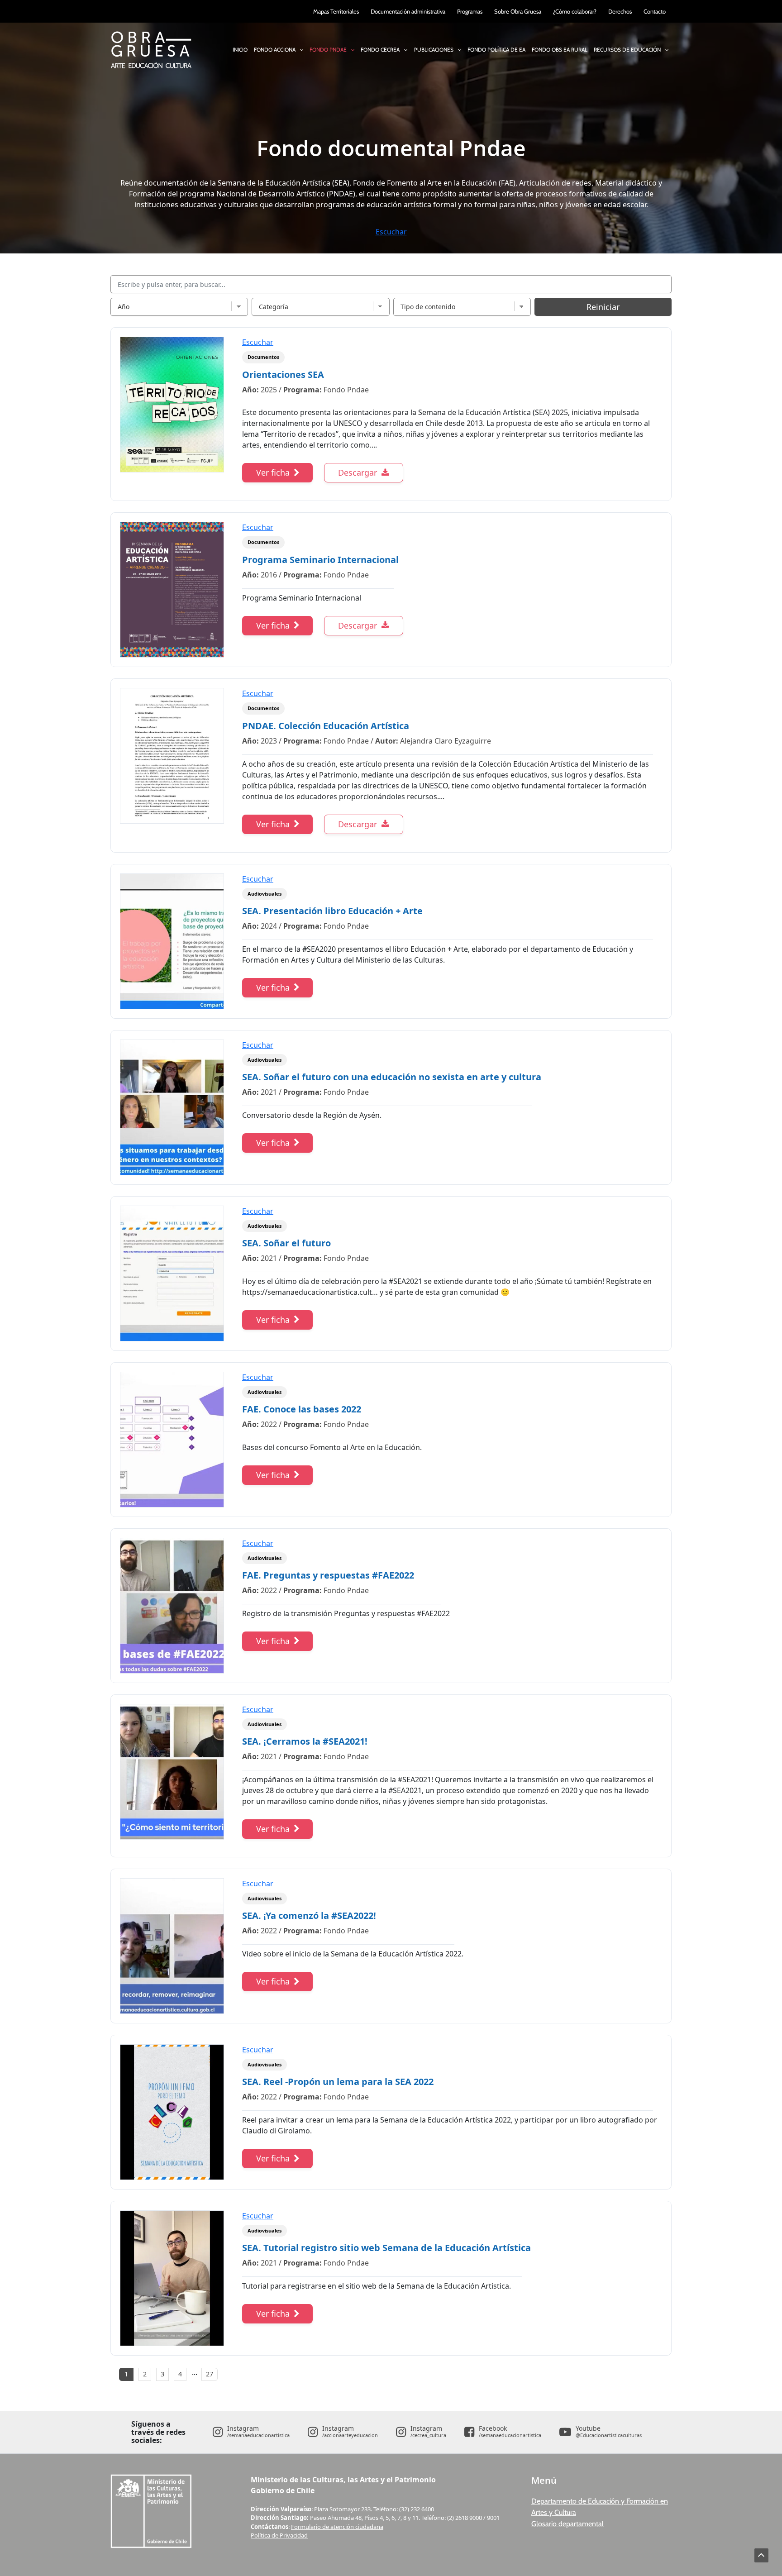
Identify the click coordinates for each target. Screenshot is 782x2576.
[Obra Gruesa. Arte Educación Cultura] (151, 49)
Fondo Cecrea (384, 45)
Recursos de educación (627, 50)
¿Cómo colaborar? (575, 11)
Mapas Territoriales (336, 11)
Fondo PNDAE (332, 45)
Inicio (240, 50)
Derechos (620, 11)
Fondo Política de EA (496, 45)
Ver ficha (273, 472)
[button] (299, 50)
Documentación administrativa (408, 11)
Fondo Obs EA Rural (560, 45)
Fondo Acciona (279, 45)
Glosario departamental (567, 2524)
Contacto (655, 11)
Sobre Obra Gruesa (518, 11)
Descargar (358, 472)
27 (210, 2374)
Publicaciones (434, 50)
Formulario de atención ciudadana (337, 2527)
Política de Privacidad (279, 2535)
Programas (470, 11)
